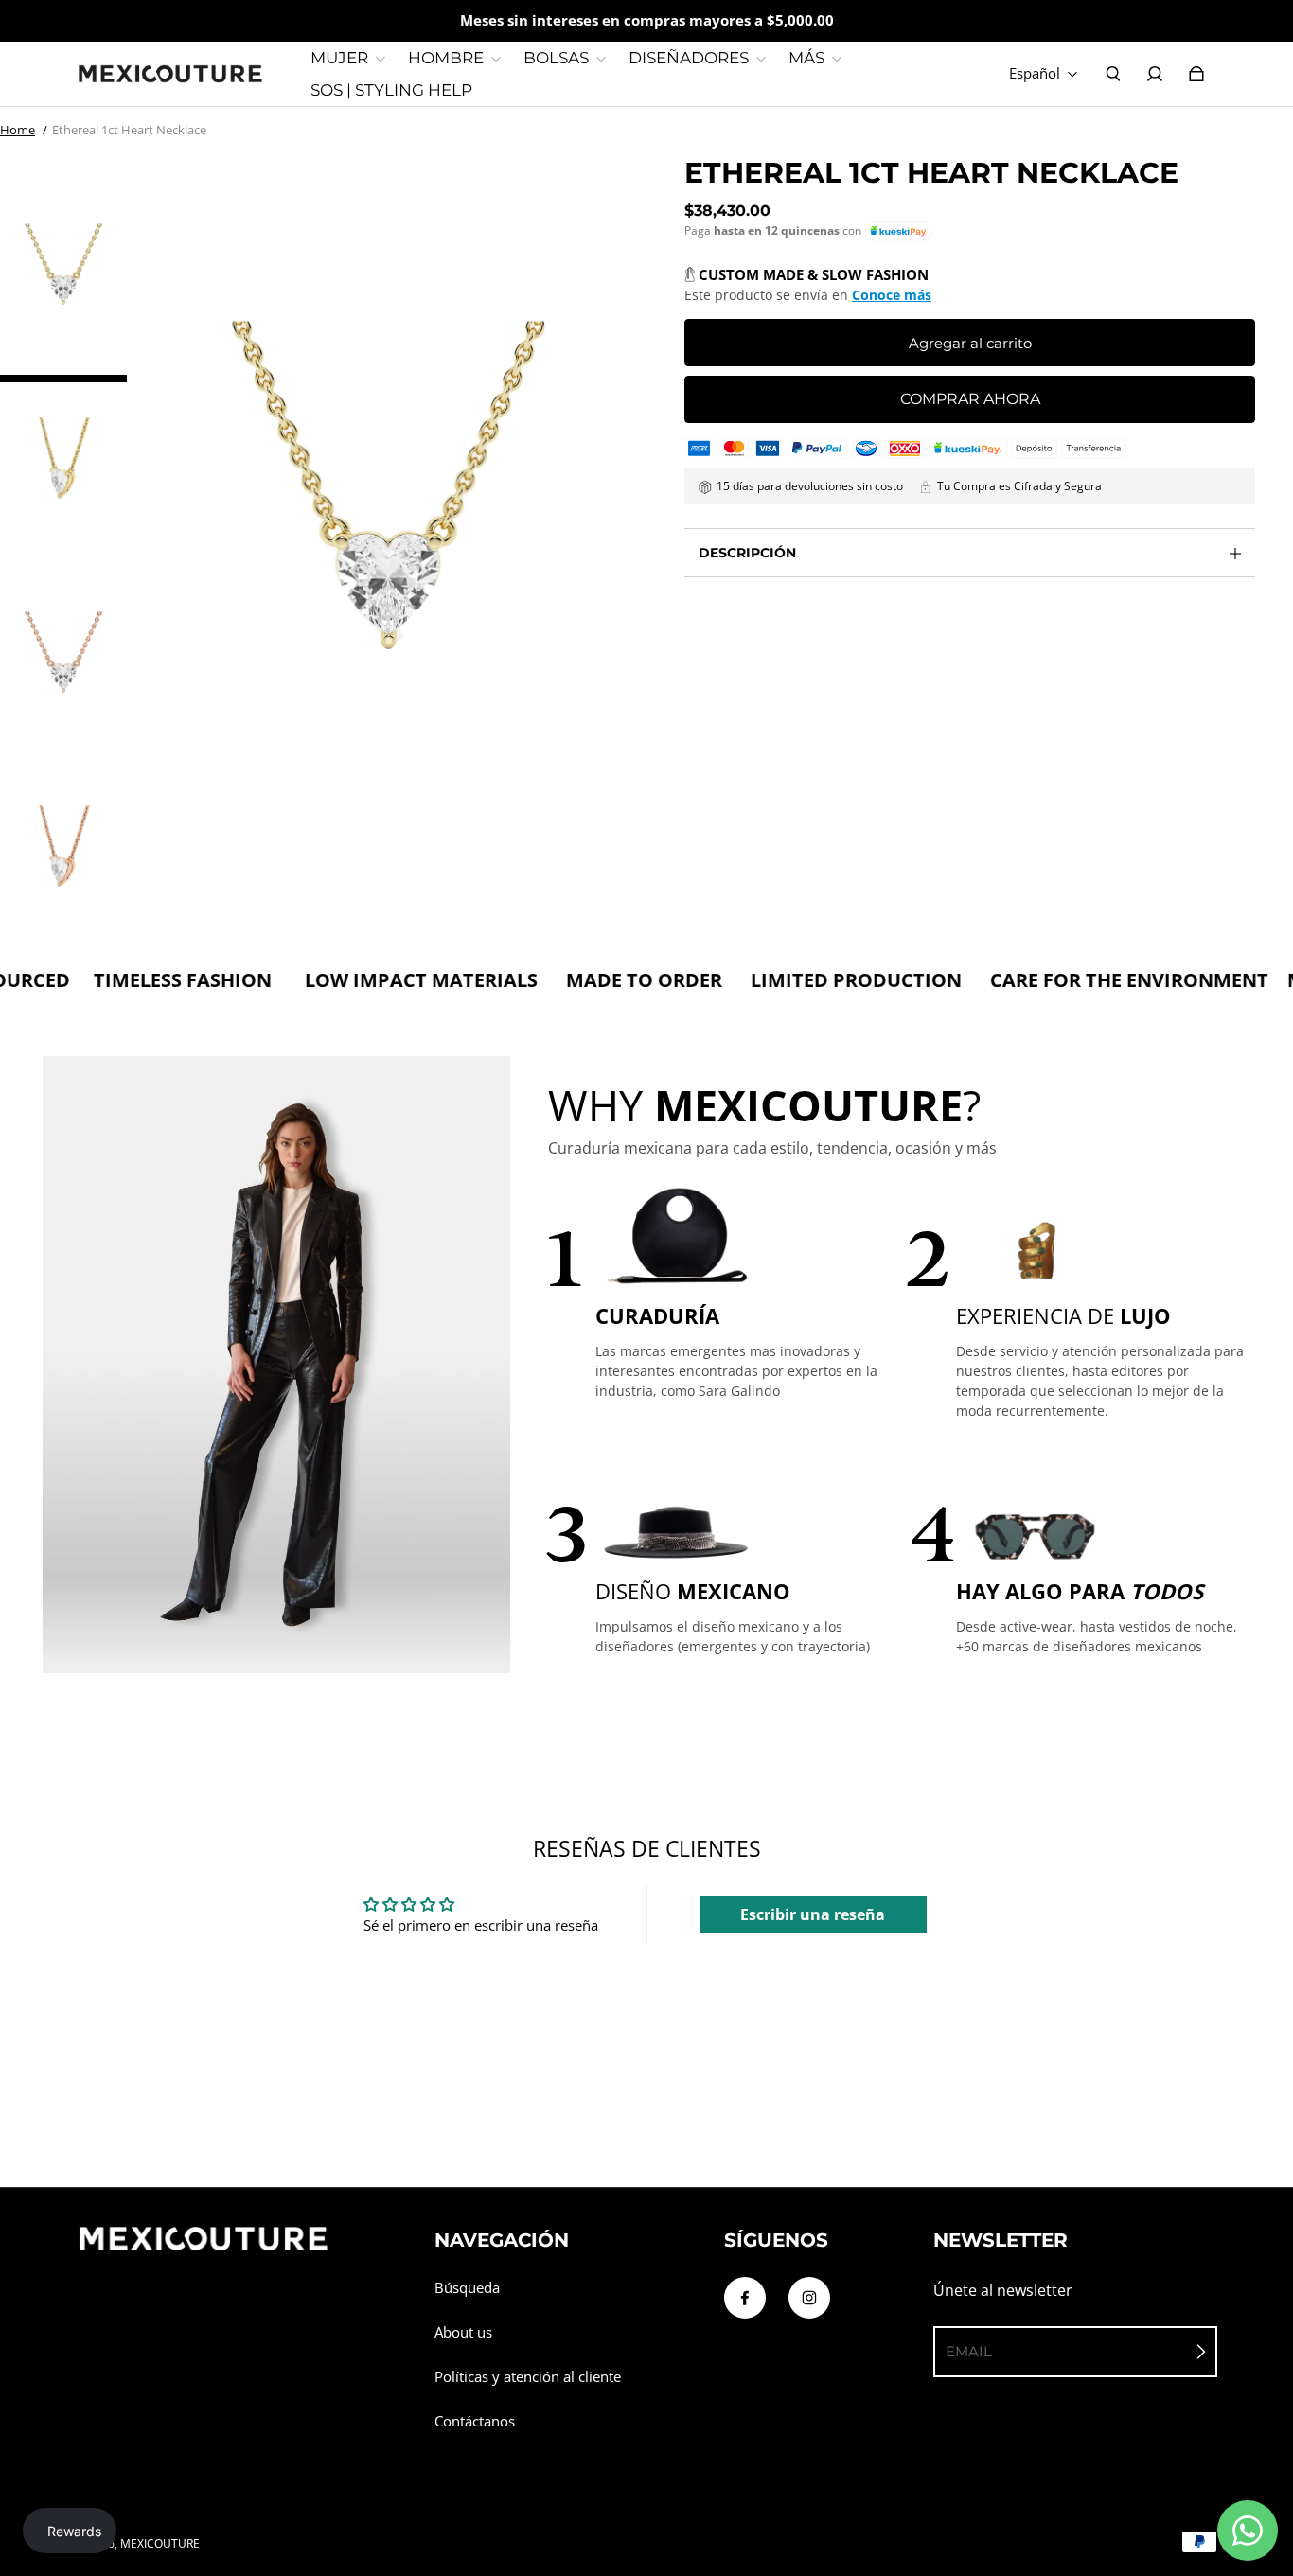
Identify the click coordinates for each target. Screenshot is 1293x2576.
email (969, 2351)
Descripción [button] (747, 553)
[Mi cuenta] (1155, 74)
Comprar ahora (970, 399)
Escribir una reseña (813, 1914)
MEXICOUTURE (160, 2543)
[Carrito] (1196, 74)
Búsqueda (467, 2288)
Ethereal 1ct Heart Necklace (129, 130)
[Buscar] (1113, 74)
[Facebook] (745, 2298)
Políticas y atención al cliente (528, 2377)
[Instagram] (809, 2298)
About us (463, 2332)
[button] (899, 231)
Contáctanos (475, 2421)
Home (18, 130)
